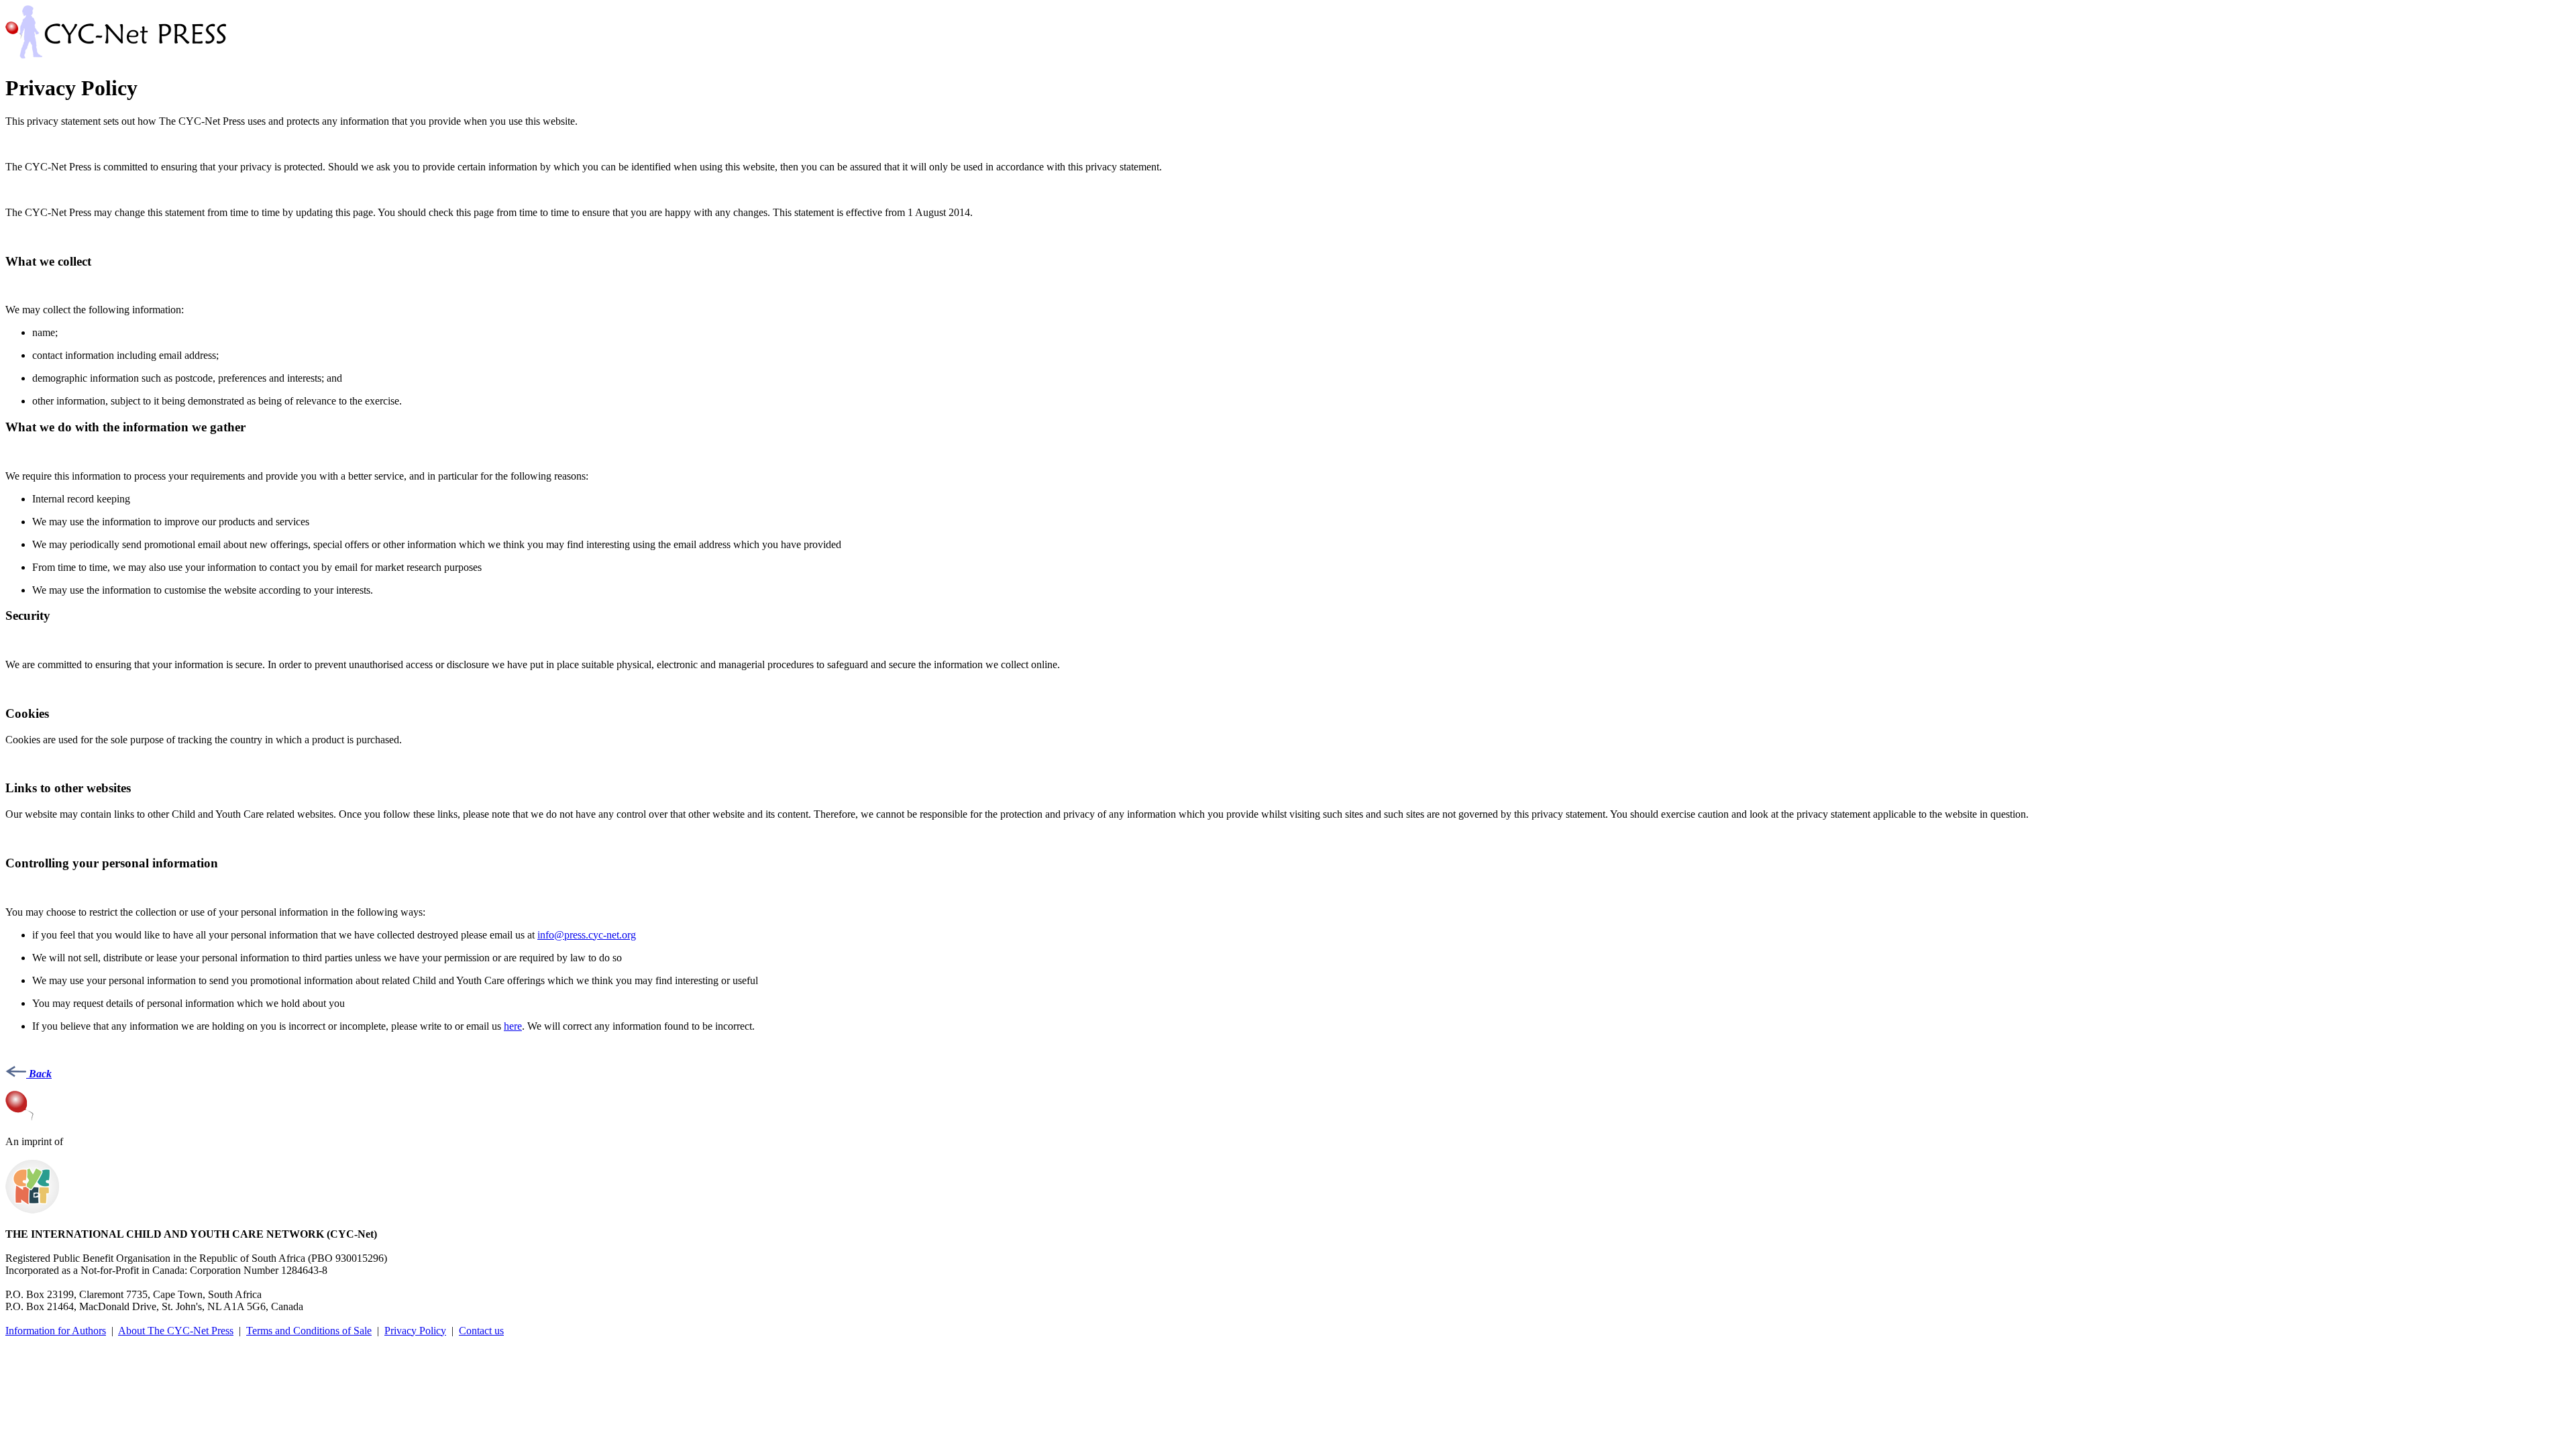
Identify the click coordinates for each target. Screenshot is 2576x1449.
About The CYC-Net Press (176, 1331)
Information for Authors (56, 1331)
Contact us (481, 1331)
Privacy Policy (415, 1331)
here (513, 1026)
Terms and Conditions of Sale (309, 1331)
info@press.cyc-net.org (587, 935)
